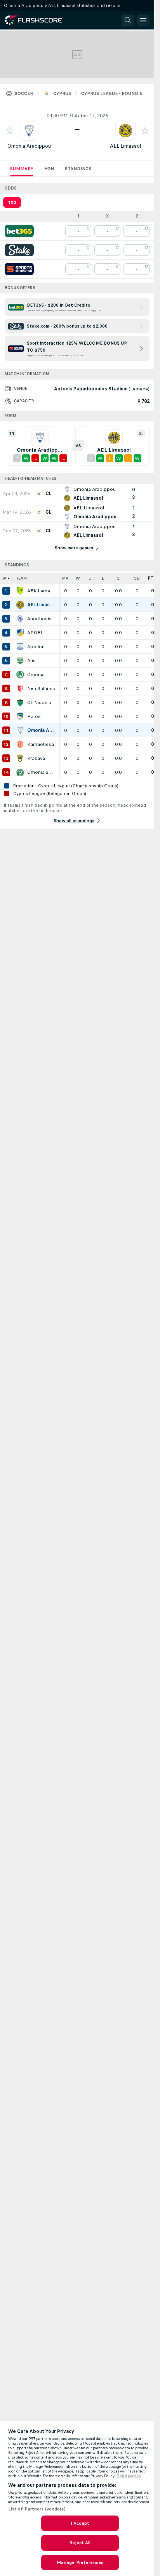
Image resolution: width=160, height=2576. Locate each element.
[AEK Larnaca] (20, 591)
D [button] (90, 578)
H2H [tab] (49, 169)
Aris (31, 661)
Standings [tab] (78, 169)
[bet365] (19, 231)
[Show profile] (29, 131)
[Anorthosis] (20, 619)
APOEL (35, 633)
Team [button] (22, 578)
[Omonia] (20, 675)
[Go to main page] (39, 20)
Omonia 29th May (41, 772)
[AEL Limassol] (20, 605)
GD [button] (137, 578)
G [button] (118, 578)
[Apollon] (20, 647)
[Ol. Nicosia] (20, 702)
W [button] (78, 578)
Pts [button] (152, 578)
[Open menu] (143, 20)
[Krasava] (20, 758)
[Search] (128, 20)
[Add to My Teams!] (10, 131)
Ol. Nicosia (39, 702)
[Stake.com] (19, 250)
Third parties (129, 2476)
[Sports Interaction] (19, 269)
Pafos (34, 716)
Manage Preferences (80, 2562)
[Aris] (20, 661)
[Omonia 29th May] (20, 772)
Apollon (36, 647)
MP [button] (65, 578)
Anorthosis (39, 619)
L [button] (103, 578)
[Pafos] (20, 716)
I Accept (80, 2523)
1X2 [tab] (12, 202)
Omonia (36, 675)
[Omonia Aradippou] (20, 730)
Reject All (80, 2543)
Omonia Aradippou (29, 146)
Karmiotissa (41, 744)
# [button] (5, 578)
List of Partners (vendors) (37, 2509)
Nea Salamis (41, 688)
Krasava (36, 758)
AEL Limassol (125, 146)
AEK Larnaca (41, 591)
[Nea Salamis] (20, 688)
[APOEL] (20, 633)
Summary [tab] (22, 169)
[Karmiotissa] (20, 744)
